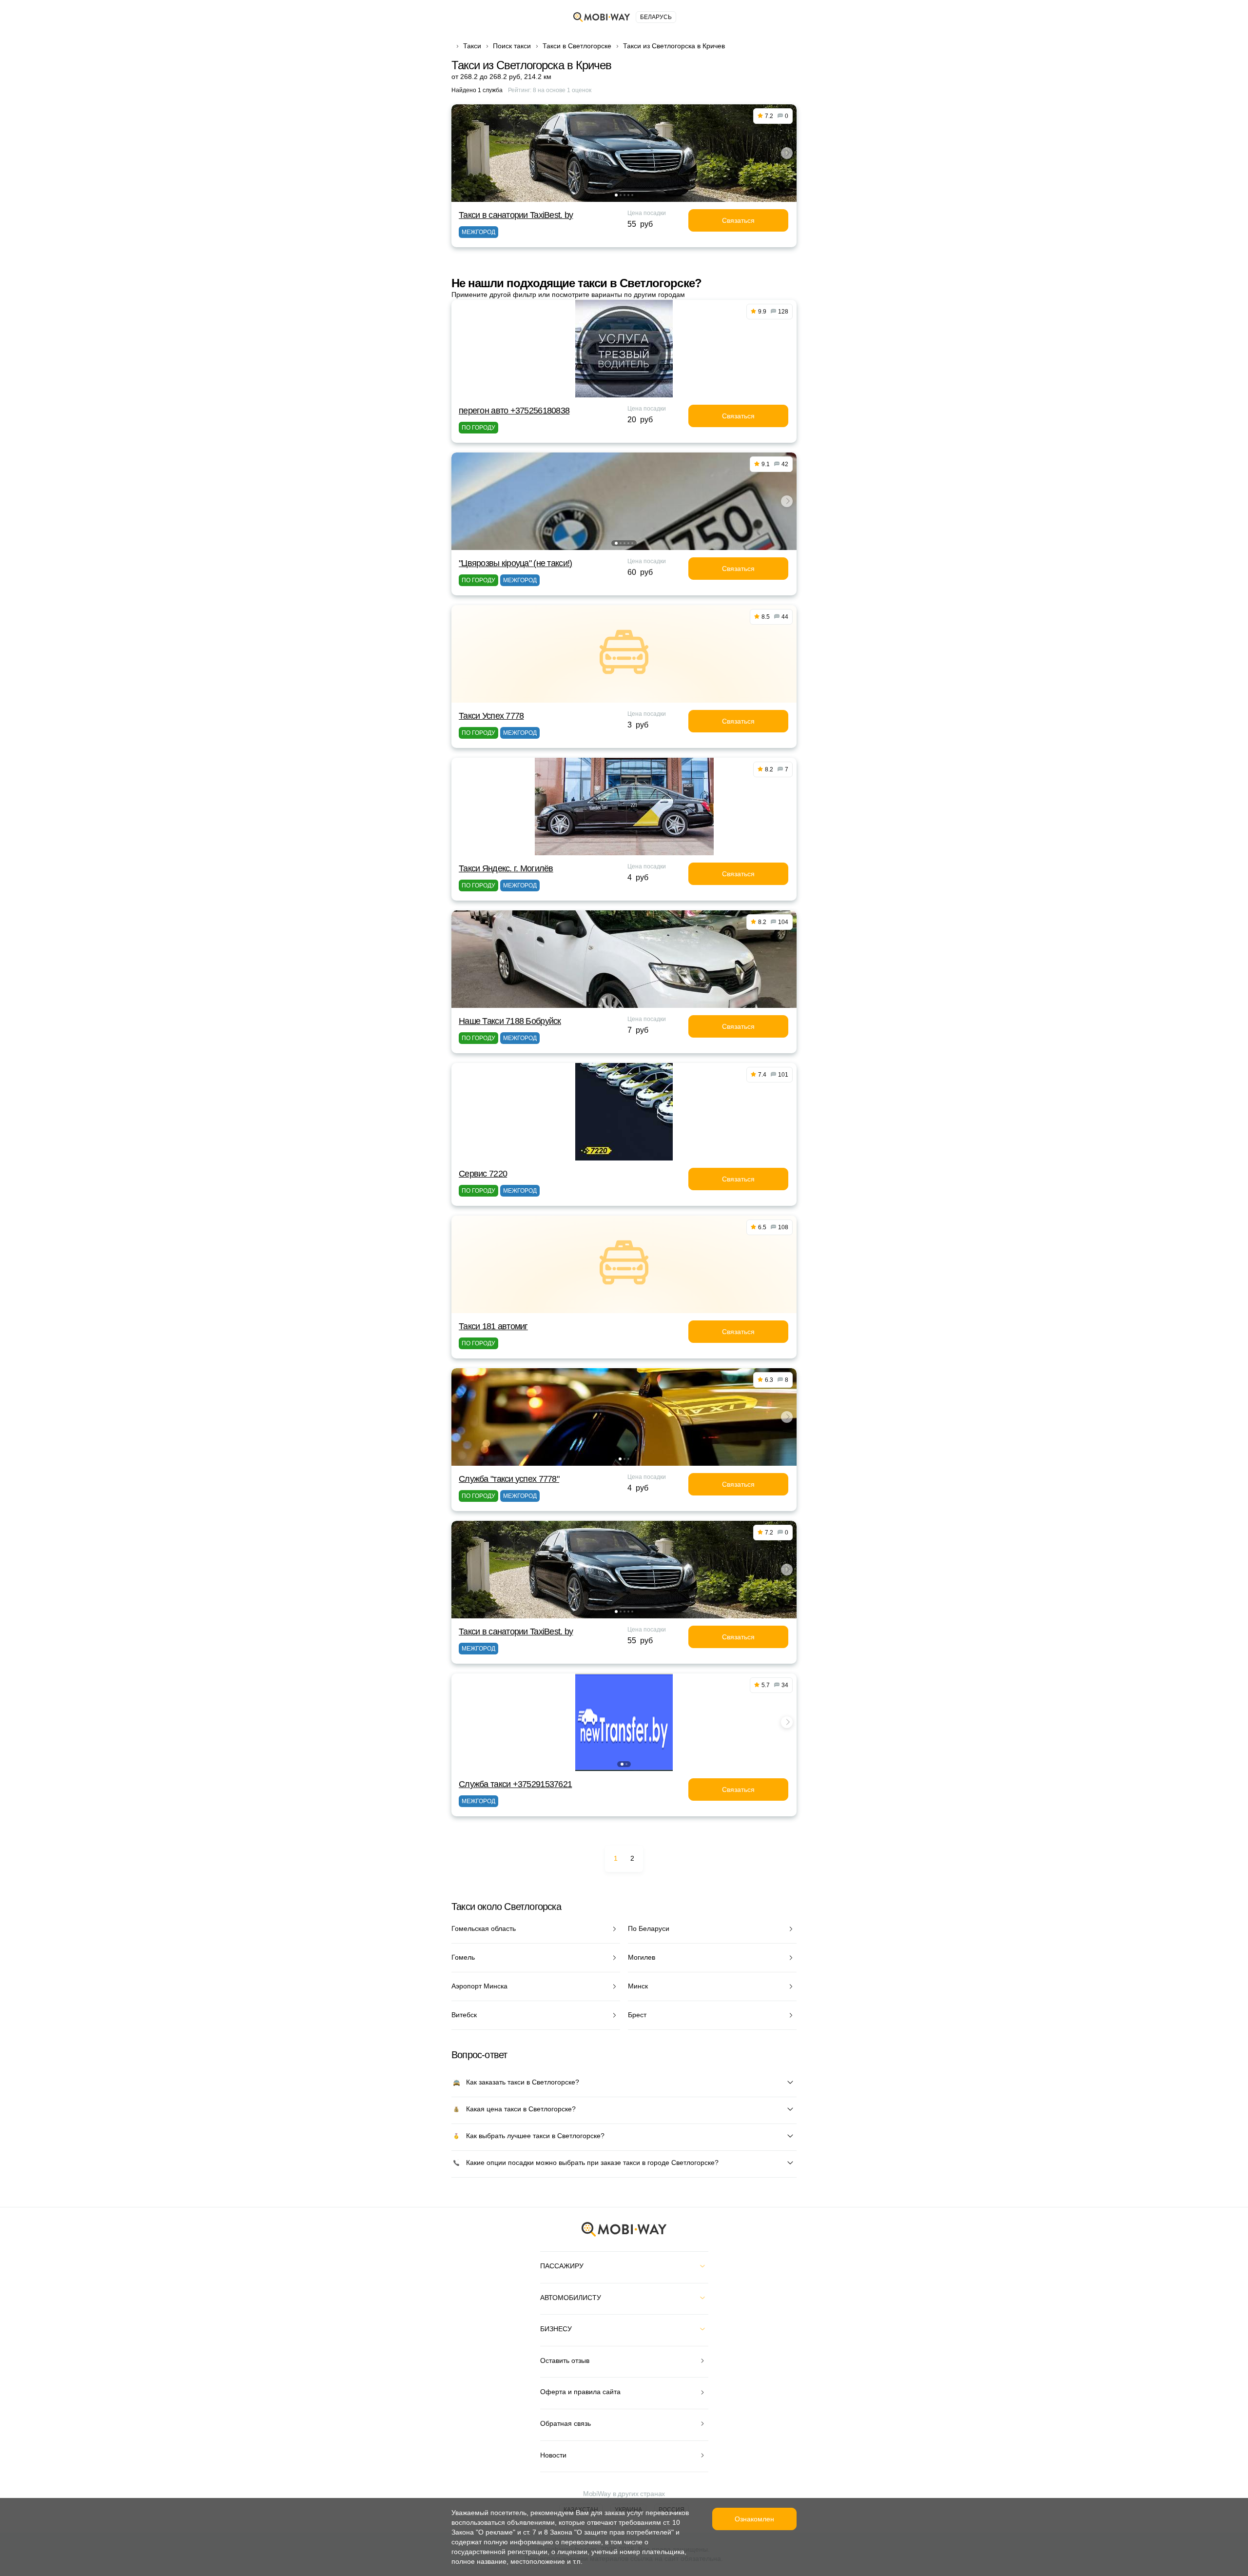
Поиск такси (512, 46)
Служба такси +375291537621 (515, 1784)
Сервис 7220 (483, 1174)
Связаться (738, 220)
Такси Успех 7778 (491, 716)
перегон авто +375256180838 (514, 411)
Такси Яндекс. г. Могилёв (506, 868)
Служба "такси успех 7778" (509, 1479)
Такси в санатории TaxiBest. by (516, 215)
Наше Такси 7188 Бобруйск (510, 1021)
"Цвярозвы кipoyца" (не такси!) (515, 563)
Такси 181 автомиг (493, 1326)
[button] (616, 195)
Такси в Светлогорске (577, 46)
